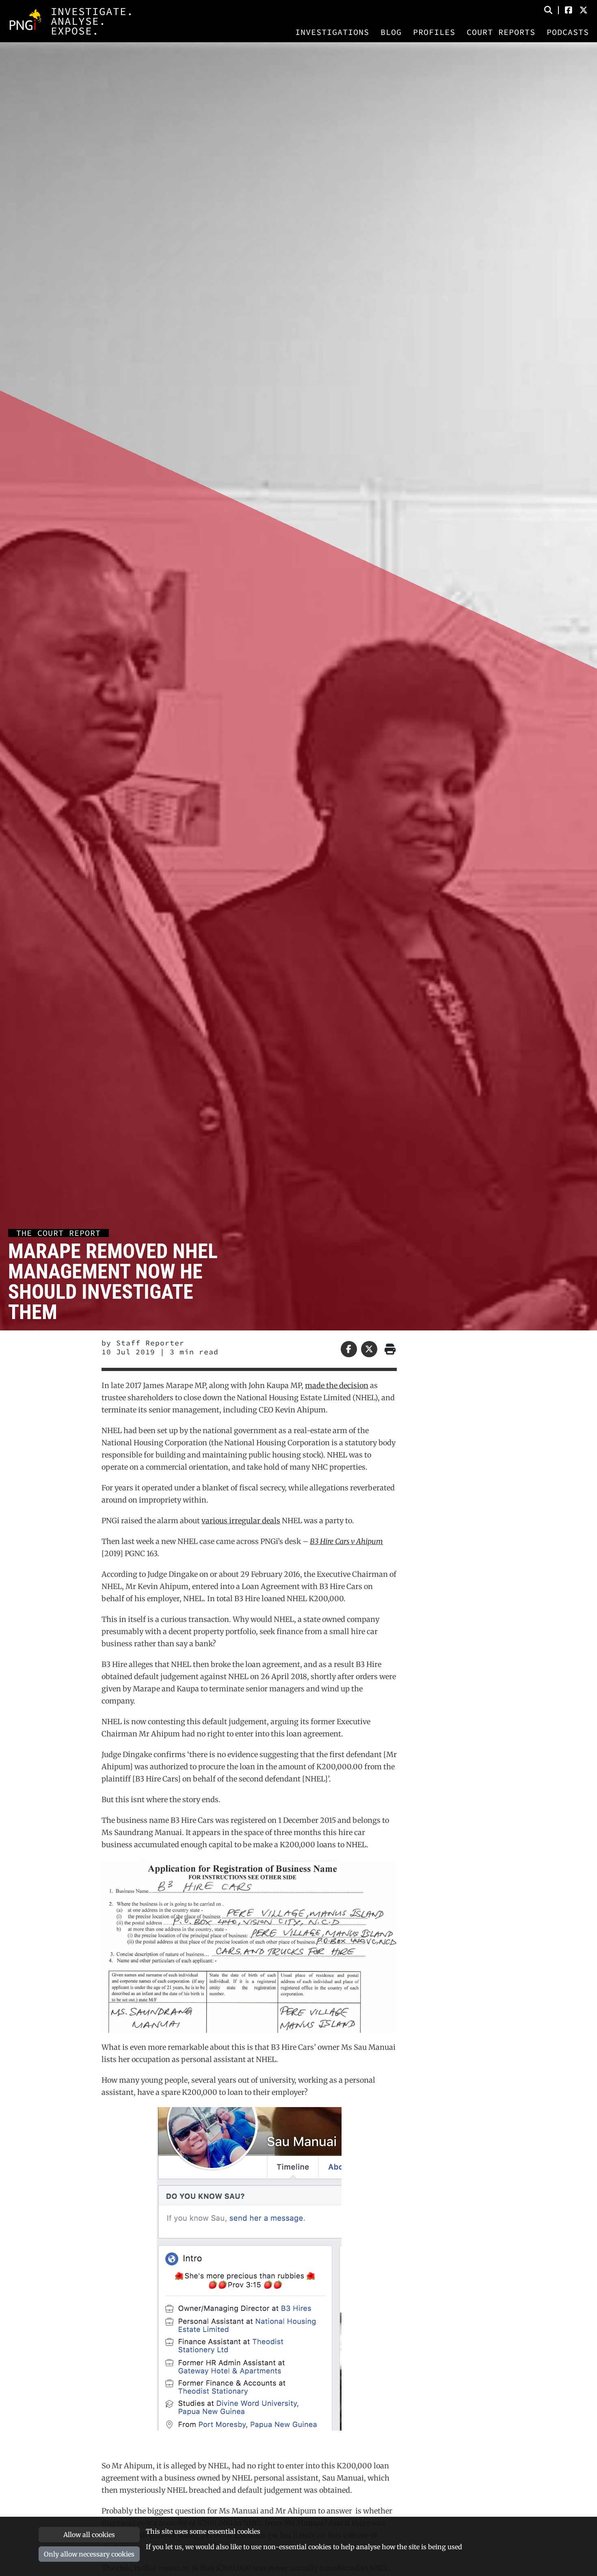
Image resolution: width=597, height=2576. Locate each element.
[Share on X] (369, 1349)
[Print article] (389, 1349)
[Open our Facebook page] (569, 10)
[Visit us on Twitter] (584, 10)
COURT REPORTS (501, 32)
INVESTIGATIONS (332, 32)
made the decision (337, 1385)
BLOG (391, 32)
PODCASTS (568, 32)
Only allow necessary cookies (89, 2554)
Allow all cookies (89, 2535)
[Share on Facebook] (349, 1349)
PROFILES (434, 32)
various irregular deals (241, 1521)
